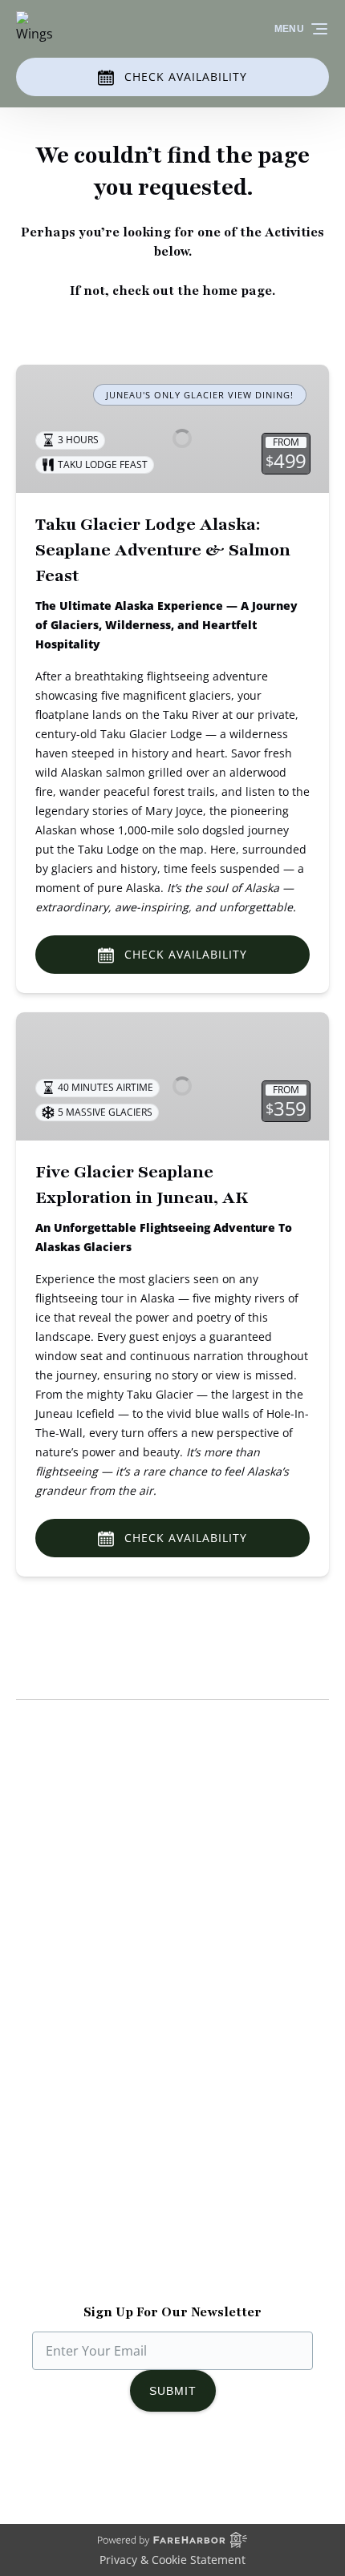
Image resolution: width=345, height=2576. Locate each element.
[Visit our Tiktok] (172, 2476)
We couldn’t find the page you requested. (165, 1670)
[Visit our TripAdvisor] (210, 2476)
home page (237, 291)
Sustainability (57, 1892)
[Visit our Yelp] (246, 2476)
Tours (34, 2013)
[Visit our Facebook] (108, 2476)
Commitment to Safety (84, 1873)
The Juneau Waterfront (85, 1912)
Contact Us (49, 2089)
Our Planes (49, 1835)
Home (34, 1993)
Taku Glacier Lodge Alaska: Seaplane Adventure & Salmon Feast (163, 550)
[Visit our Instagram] (140, 2476)
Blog (29, 2032)
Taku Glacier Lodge (73, 1854)
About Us (44, 1815)
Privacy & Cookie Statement (172, 2560)
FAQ (28, 2070)
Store (32, 2051)
